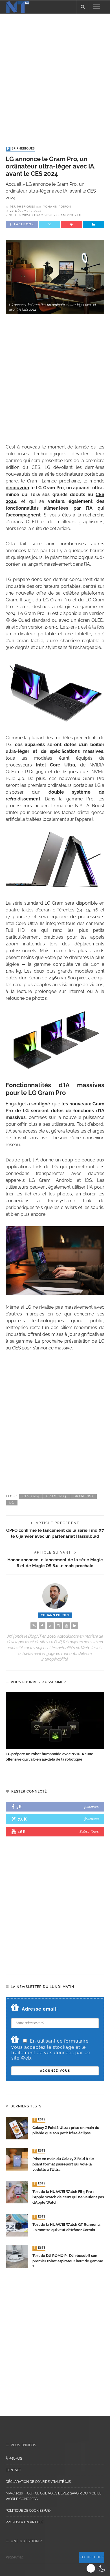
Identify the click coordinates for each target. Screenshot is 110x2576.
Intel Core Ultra (55, 765)
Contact (13, 2470)
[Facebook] (42, 1626)
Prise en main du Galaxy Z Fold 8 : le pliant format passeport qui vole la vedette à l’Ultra (63, 2164)
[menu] (97, 7)
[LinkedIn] (75, 1626)
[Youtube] (67, 1626)
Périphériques (21, 149)
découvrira (17, 488)
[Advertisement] (55, 74)
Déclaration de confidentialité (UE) (38, 2482)
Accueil (13, 184)
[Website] (34, 1626)
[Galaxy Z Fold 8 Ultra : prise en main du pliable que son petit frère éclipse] (17, 2128)
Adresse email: (40, 2009)
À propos (14, 2458)
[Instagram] (58, 1626)
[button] (97, 2568)
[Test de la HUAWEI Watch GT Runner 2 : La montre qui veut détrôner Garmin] (17, 2225)
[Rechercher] (83, 7)
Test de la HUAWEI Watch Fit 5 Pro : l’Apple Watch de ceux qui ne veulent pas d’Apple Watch (68, 2197)
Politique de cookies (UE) (28, 2511)
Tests (39, 2120)
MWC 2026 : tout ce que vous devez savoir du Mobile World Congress (53, 2496)
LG (79, 215)
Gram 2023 (43, 215)
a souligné (39, 1104)
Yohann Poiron (57, 207)
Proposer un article (25, 2522)
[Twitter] (50, 1626)
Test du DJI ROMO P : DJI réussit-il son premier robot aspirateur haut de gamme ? (68, 2261)
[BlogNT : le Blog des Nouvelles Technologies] (18, 6)
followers (92, 1807)
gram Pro (65, 215)
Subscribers (89, 1831)
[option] (55, 1727)
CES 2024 (23, 215)
